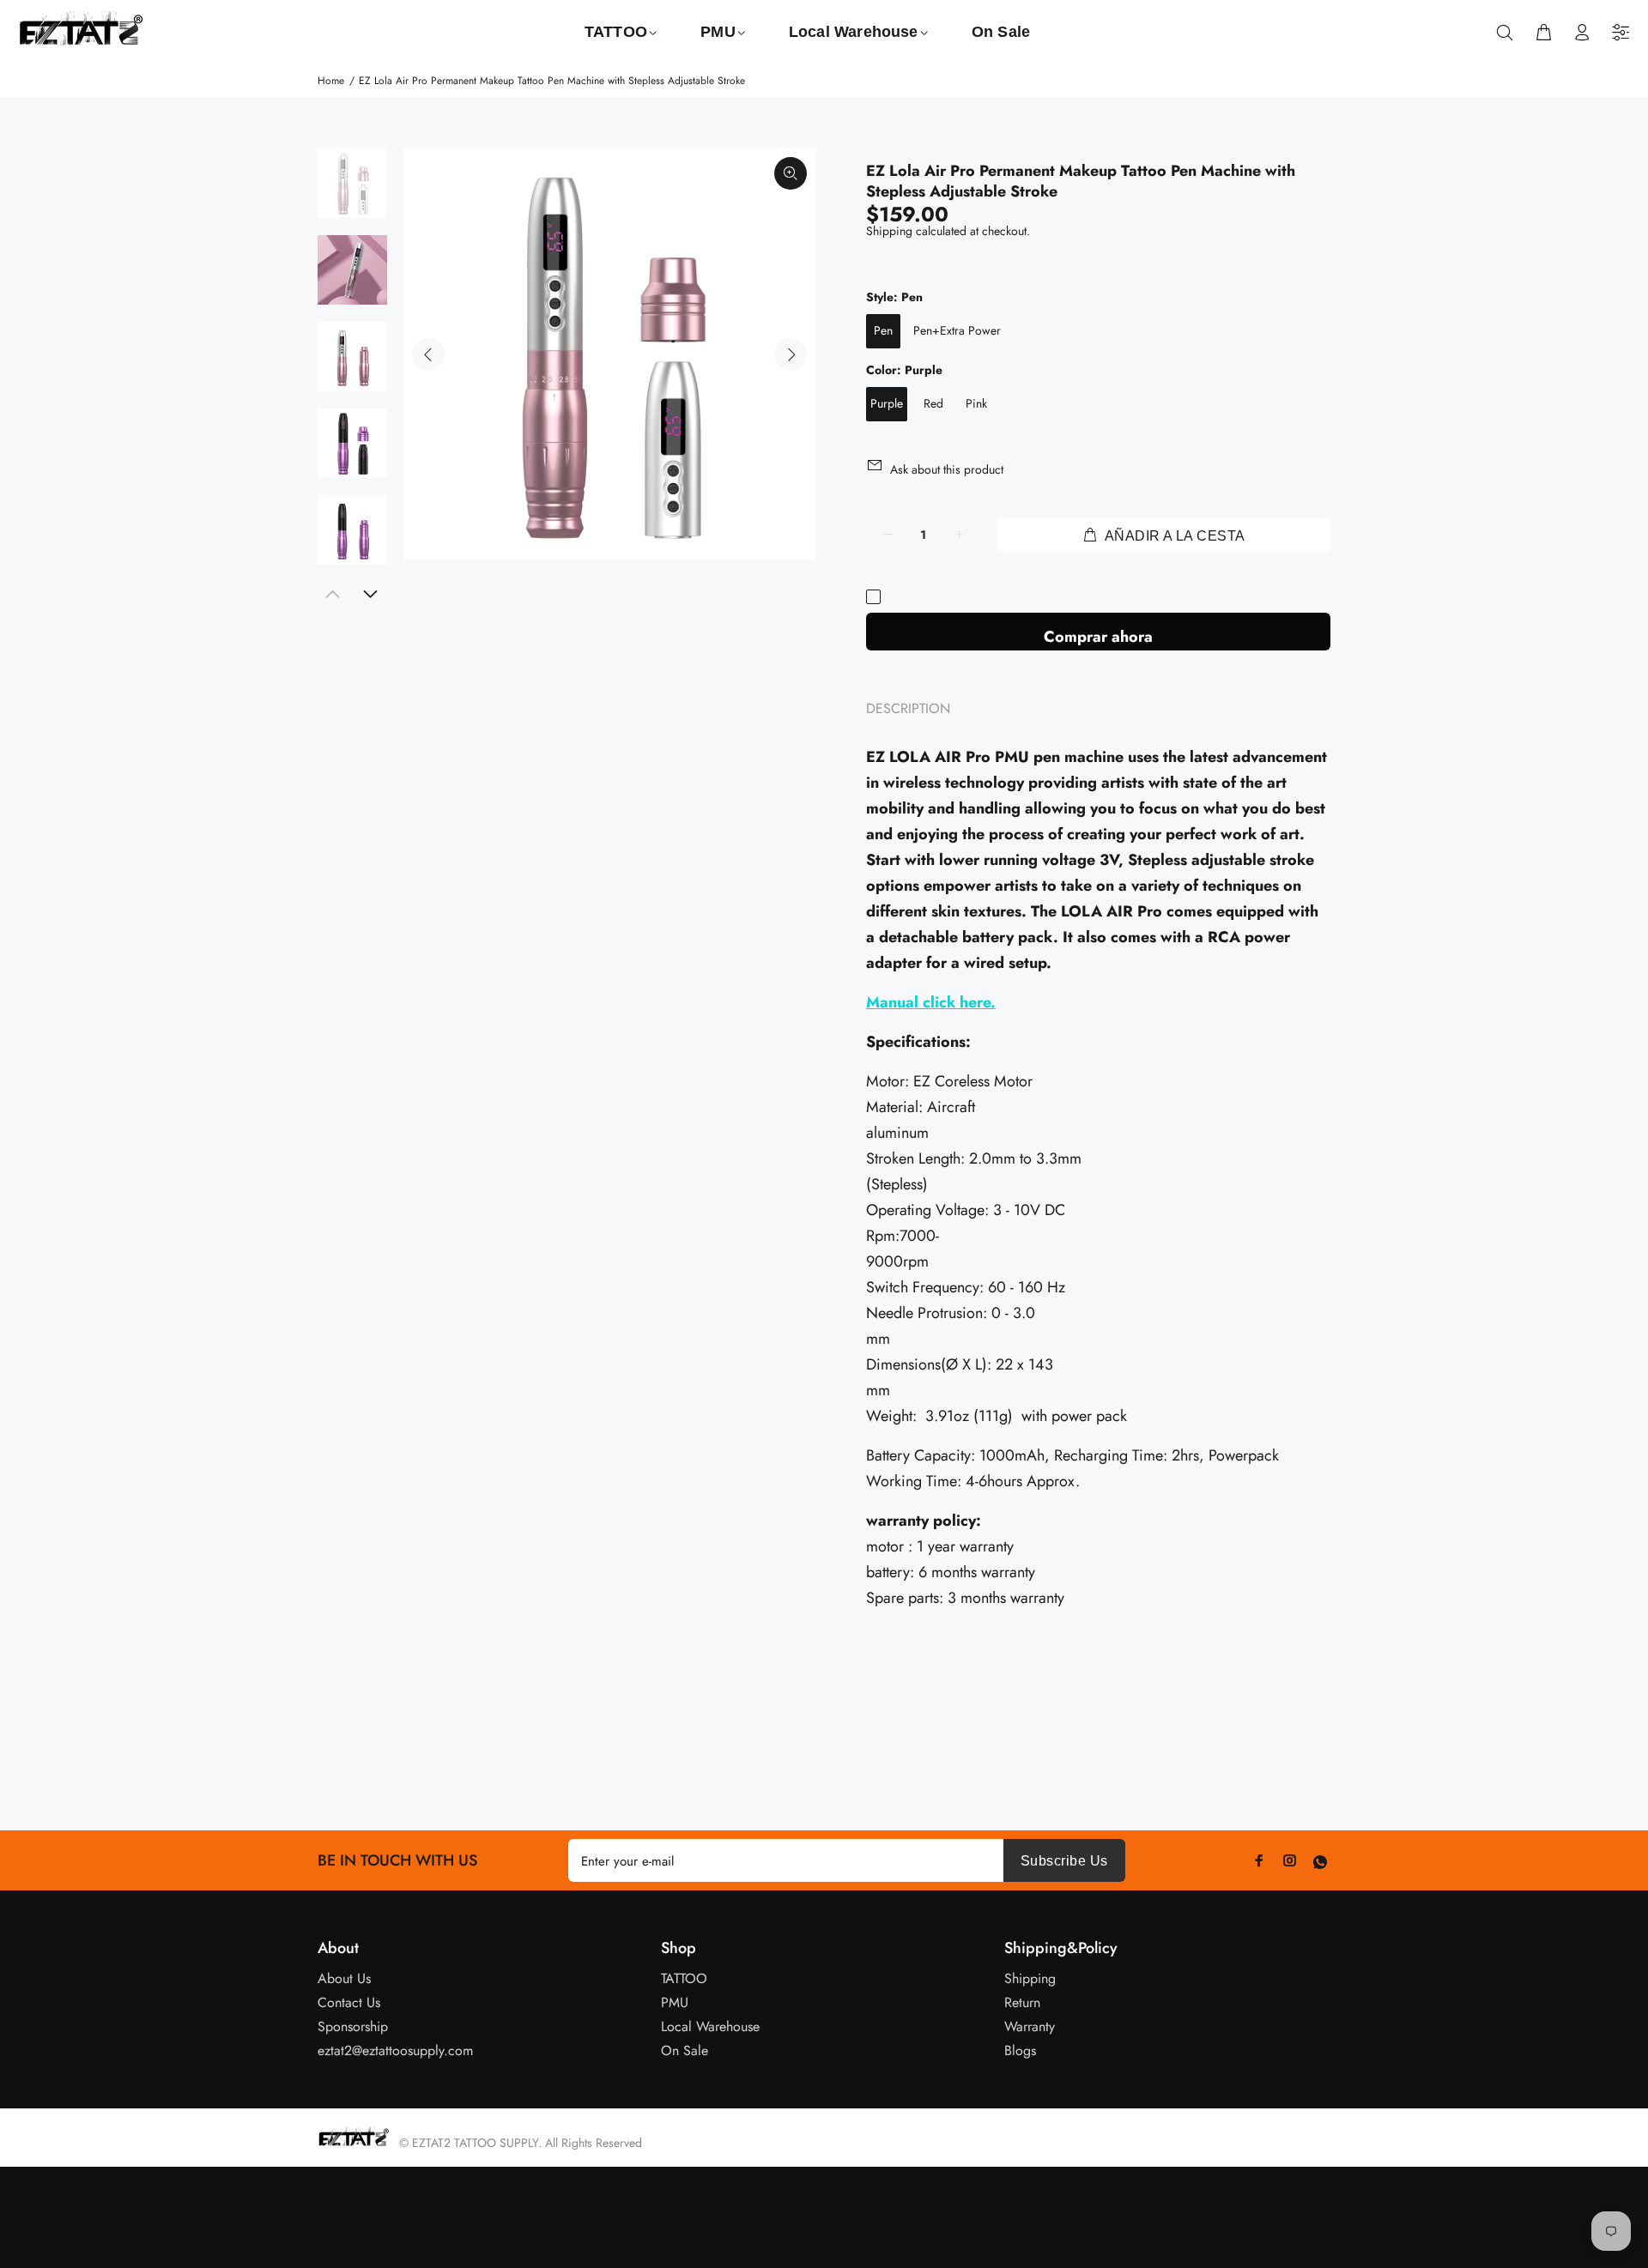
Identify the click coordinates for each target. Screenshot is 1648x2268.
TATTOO (684, 1978)
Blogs (1020, 2050)
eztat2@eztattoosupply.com (395, 2050)
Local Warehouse (710, 2026)
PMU (675, 2002)
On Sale (685, 2050)
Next (791, 354)
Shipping (889, 231)
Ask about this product (947, 469)
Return (1022, 2002)
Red (933, 403)
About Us (344, 1978)
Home (331, 81)
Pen (883, 330)
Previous (428, 354)
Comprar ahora (1098, 637)
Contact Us (349, 2002)
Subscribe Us (1064, 1861)
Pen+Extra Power (957, 330)
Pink (976, 403)
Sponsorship (353, 2026)
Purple (887, 403)
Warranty (1030, 2026)
